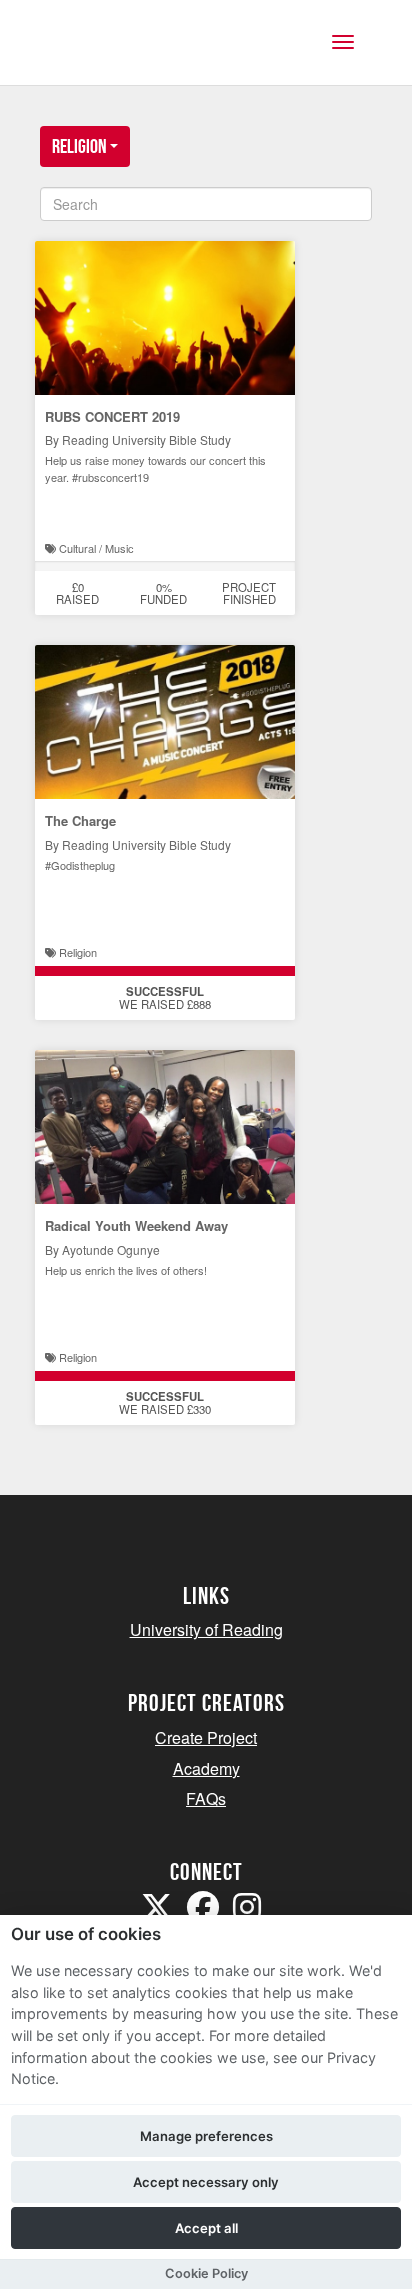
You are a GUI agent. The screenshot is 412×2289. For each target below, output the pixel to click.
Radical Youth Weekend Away (136, 1225)
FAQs (206, 1798)
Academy (206, 1768)
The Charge (80, 820)
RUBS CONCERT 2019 (112, 416)
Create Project (206, 1737)
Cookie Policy (206, 2273)
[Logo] (113, 52)
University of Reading (206, 1629)
